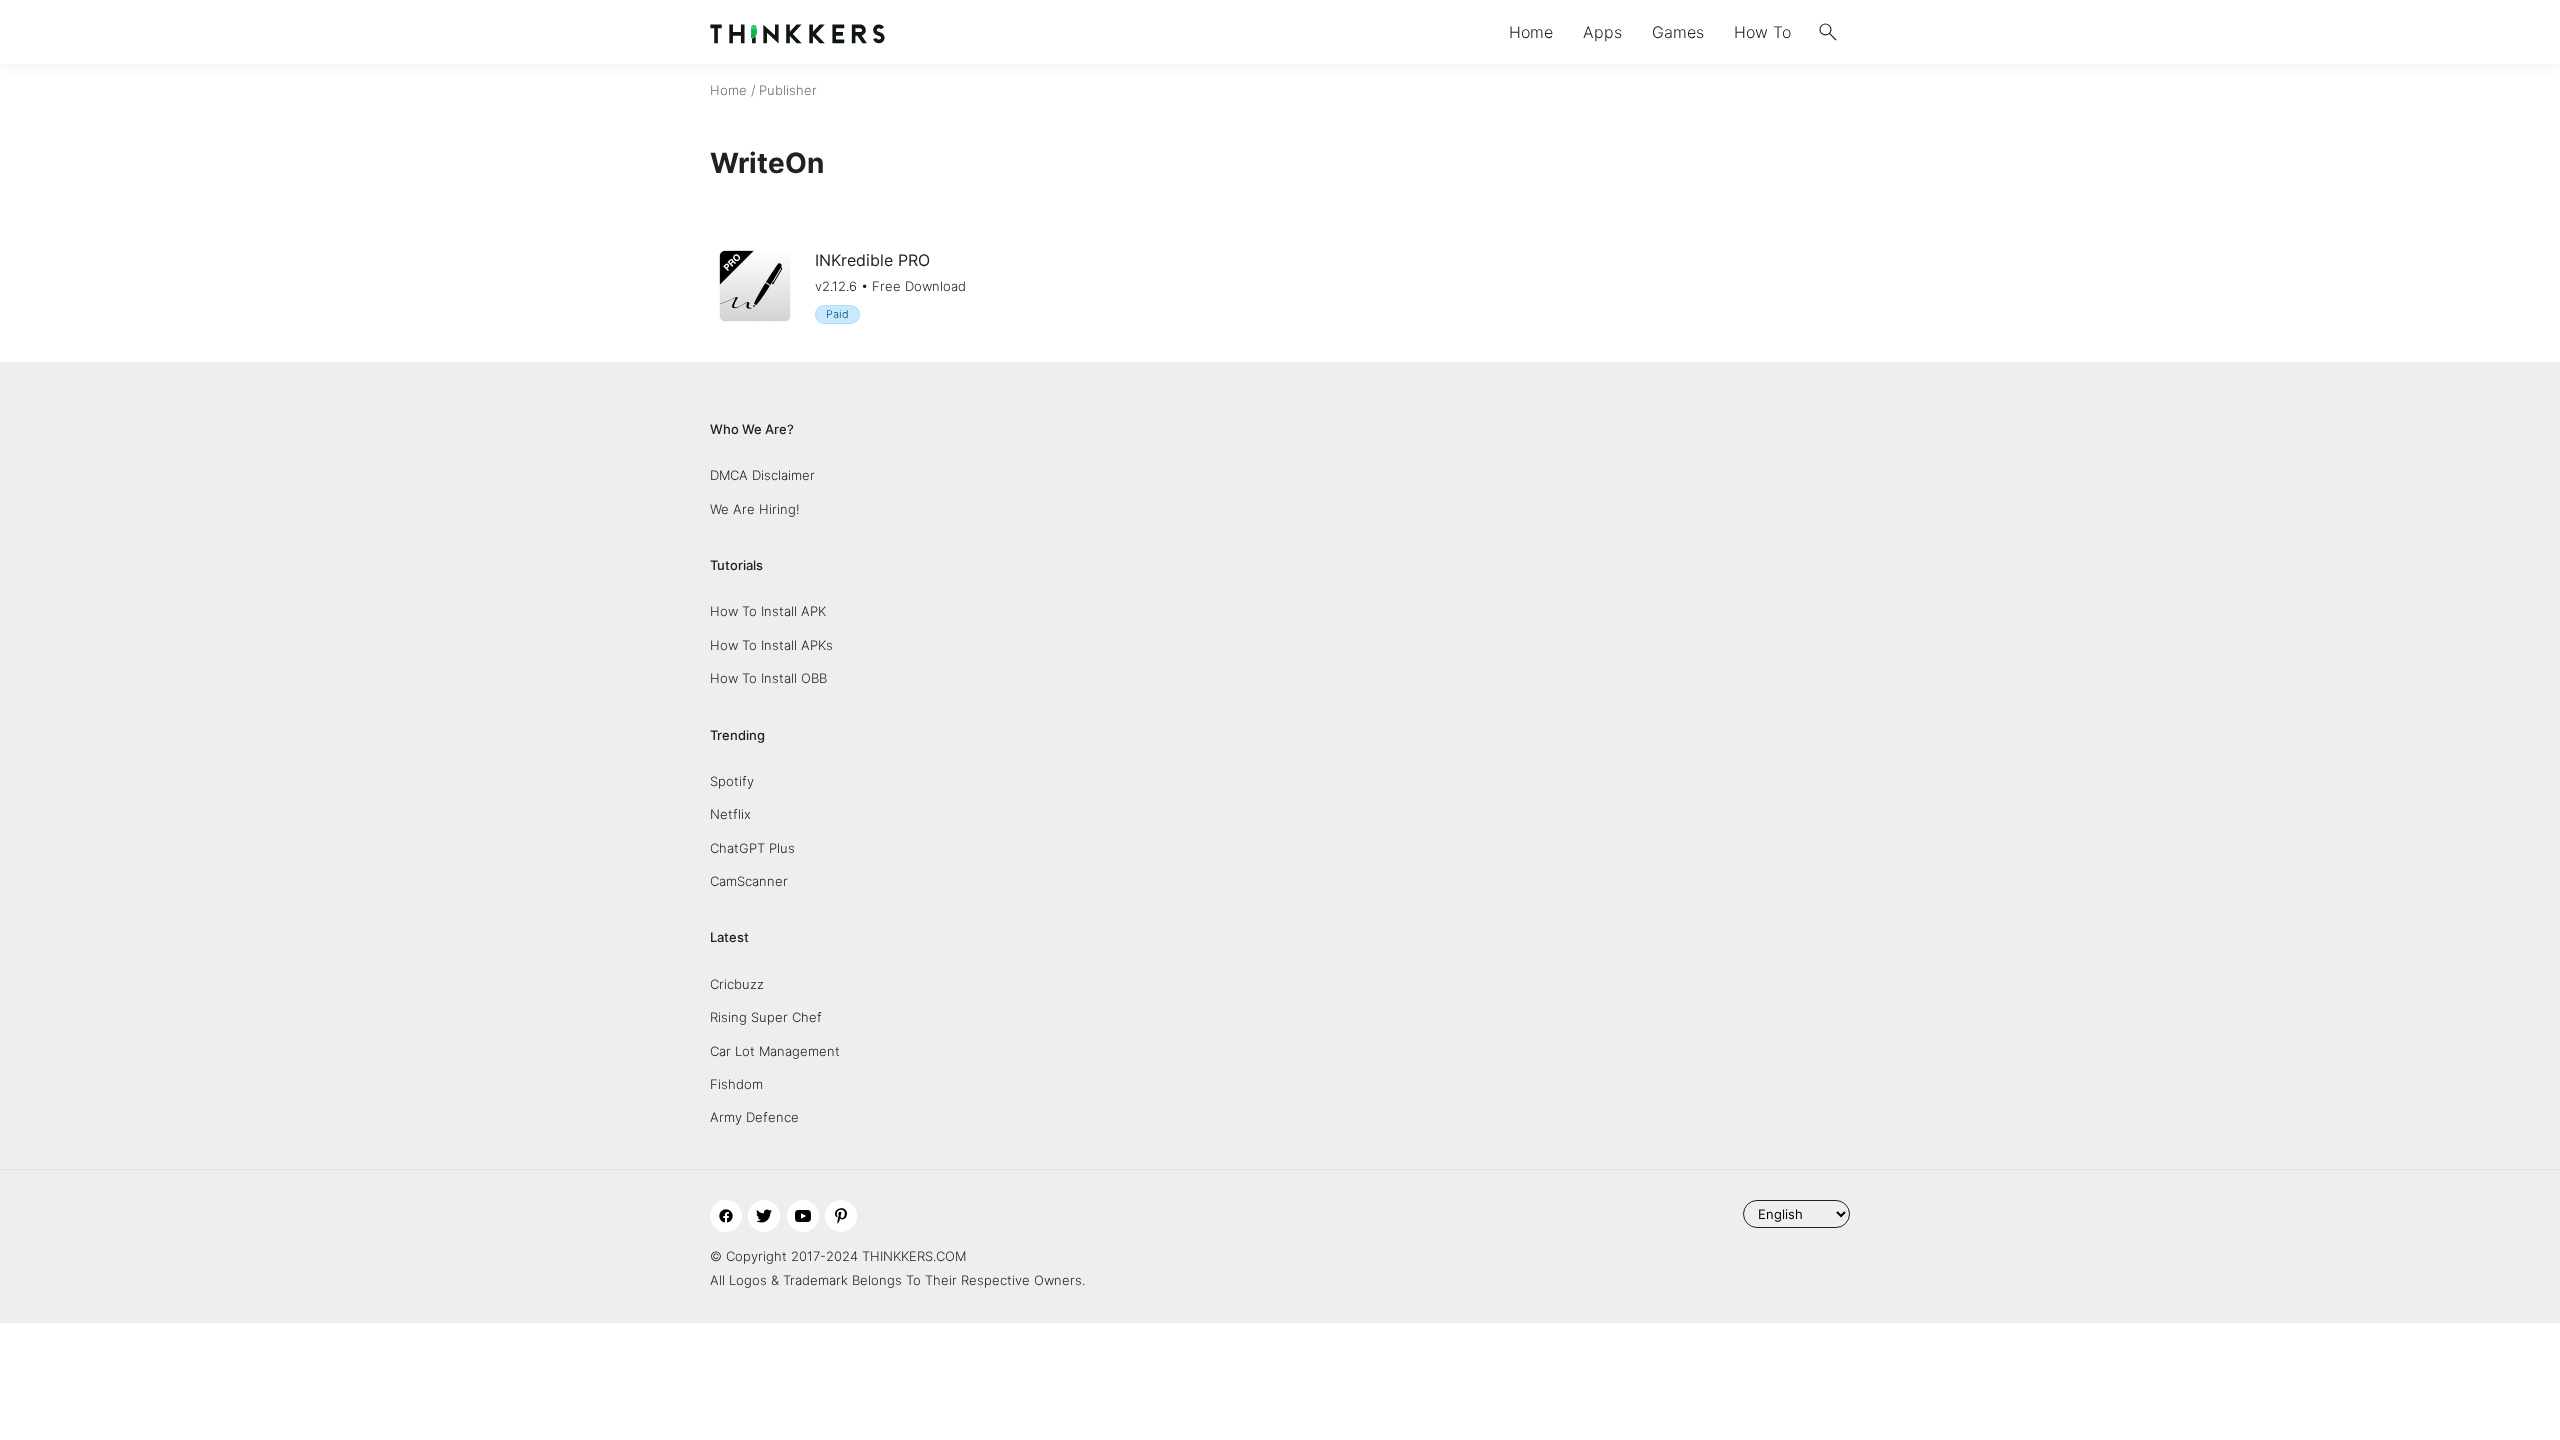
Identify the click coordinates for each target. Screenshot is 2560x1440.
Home (1531, 32)
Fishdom (736, 1084)
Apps (1602, 32)
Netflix (730, 814)
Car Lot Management (775, 1051)
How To (1762, 32)
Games (1678, 32)
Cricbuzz (737, 984)
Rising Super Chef (766, 1017)
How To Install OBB (768, 678)
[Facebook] (726, 1216)
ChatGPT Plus (752, 848)
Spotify (732, 781)
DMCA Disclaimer (762, 475)
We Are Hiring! (755, 509)
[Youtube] (803, 1216)
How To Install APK (768, 611)
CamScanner (749, 881)
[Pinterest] (841, 1216)
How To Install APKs (771, 645)
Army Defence (754, 1117)
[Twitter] (764, 1216)
